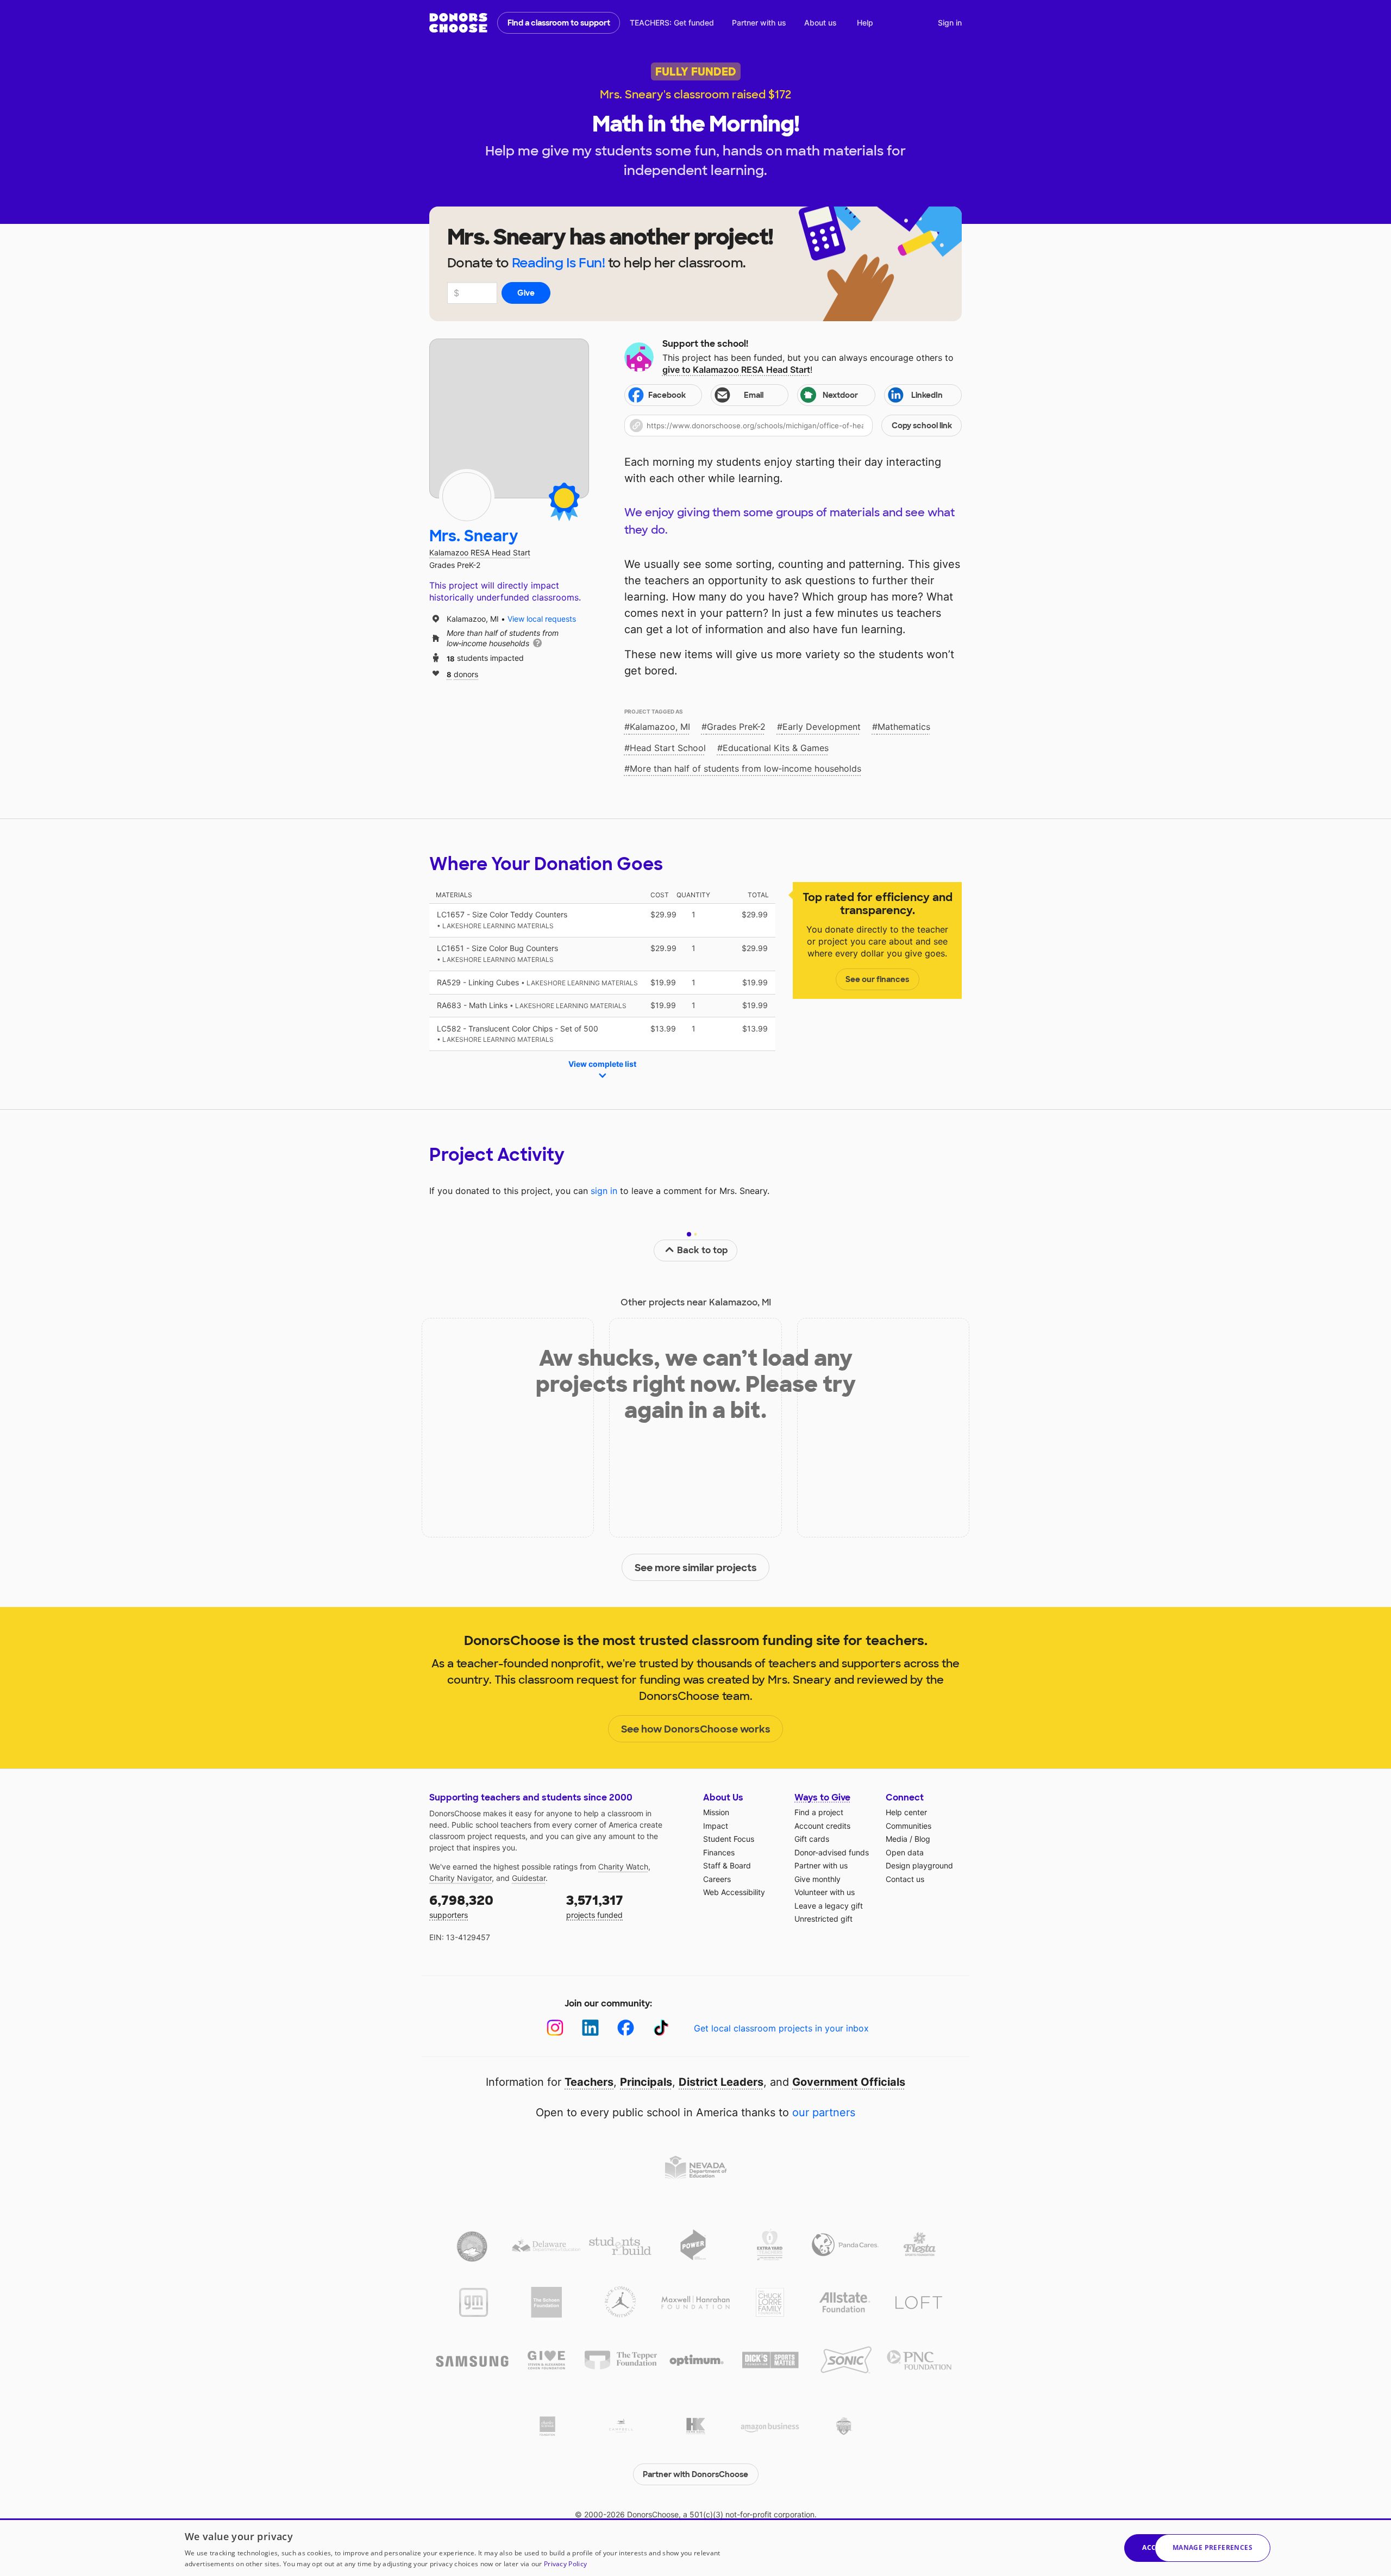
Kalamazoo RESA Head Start (480, 552)
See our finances (877, 979)
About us (820, 23)
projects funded (595, 1906)
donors (462, 674)
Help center (906, 1812)
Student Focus (729, 1839)
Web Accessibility (734, 1892)
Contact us (905, 1879)
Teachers (589, 2082)
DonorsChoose (458, 23)
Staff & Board (727, 1865)
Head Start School (668, 748)
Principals (646, 2082)
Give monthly (817, 1879)
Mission (716, 1812)
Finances (719, 1852)
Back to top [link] (703, 1250)
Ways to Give (822, 1797)
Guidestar (529, 1878)
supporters (461, 1906)
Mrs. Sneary (474, 536)
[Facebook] (626, 2028)
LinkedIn (927, 395)
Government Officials (849, 2082)
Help (865, 23)
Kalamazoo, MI (660, 727)
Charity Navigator (460, 1878)
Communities (908, 1826)
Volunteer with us (825, 1892)
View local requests (542, 619)
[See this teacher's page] (467, 497)
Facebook (667, 395)
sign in (604, 1191)
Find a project (819, 1812)
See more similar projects (696, 1568)
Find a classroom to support (559, 23)
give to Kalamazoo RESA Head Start (736, 370)
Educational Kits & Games (776, 748)
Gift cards (812, 1839)
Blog (922, 1839)
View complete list (602, 1064)
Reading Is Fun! (559, 263)
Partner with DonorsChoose (695, 2474)
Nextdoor (840, 395)
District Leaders (721, 2082)
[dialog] (695, 2547)
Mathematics (904, 727)
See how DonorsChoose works (696, 1729)
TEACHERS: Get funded (672, 23)
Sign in (950, 23)
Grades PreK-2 (736, 727)
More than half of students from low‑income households (745, 768)
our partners (824, 2112)
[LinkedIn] (590, 2028)
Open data (905, 1852)
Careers (717, 1879)
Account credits (822, 1826)
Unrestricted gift (823, 1919)
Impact (716, 1826)
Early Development (822, 727)
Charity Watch (623, 1867)
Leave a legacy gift (829, 1906)
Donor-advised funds (832, 1852)
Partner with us (759, 23)
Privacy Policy (565, 2564)
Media (897, 1839)
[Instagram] (555, 2028)
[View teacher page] (509, 418)
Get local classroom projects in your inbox (781, 2028)
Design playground (919, 1865)
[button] (793, 426)
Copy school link (922, 426)
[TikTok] (661, 2028)
